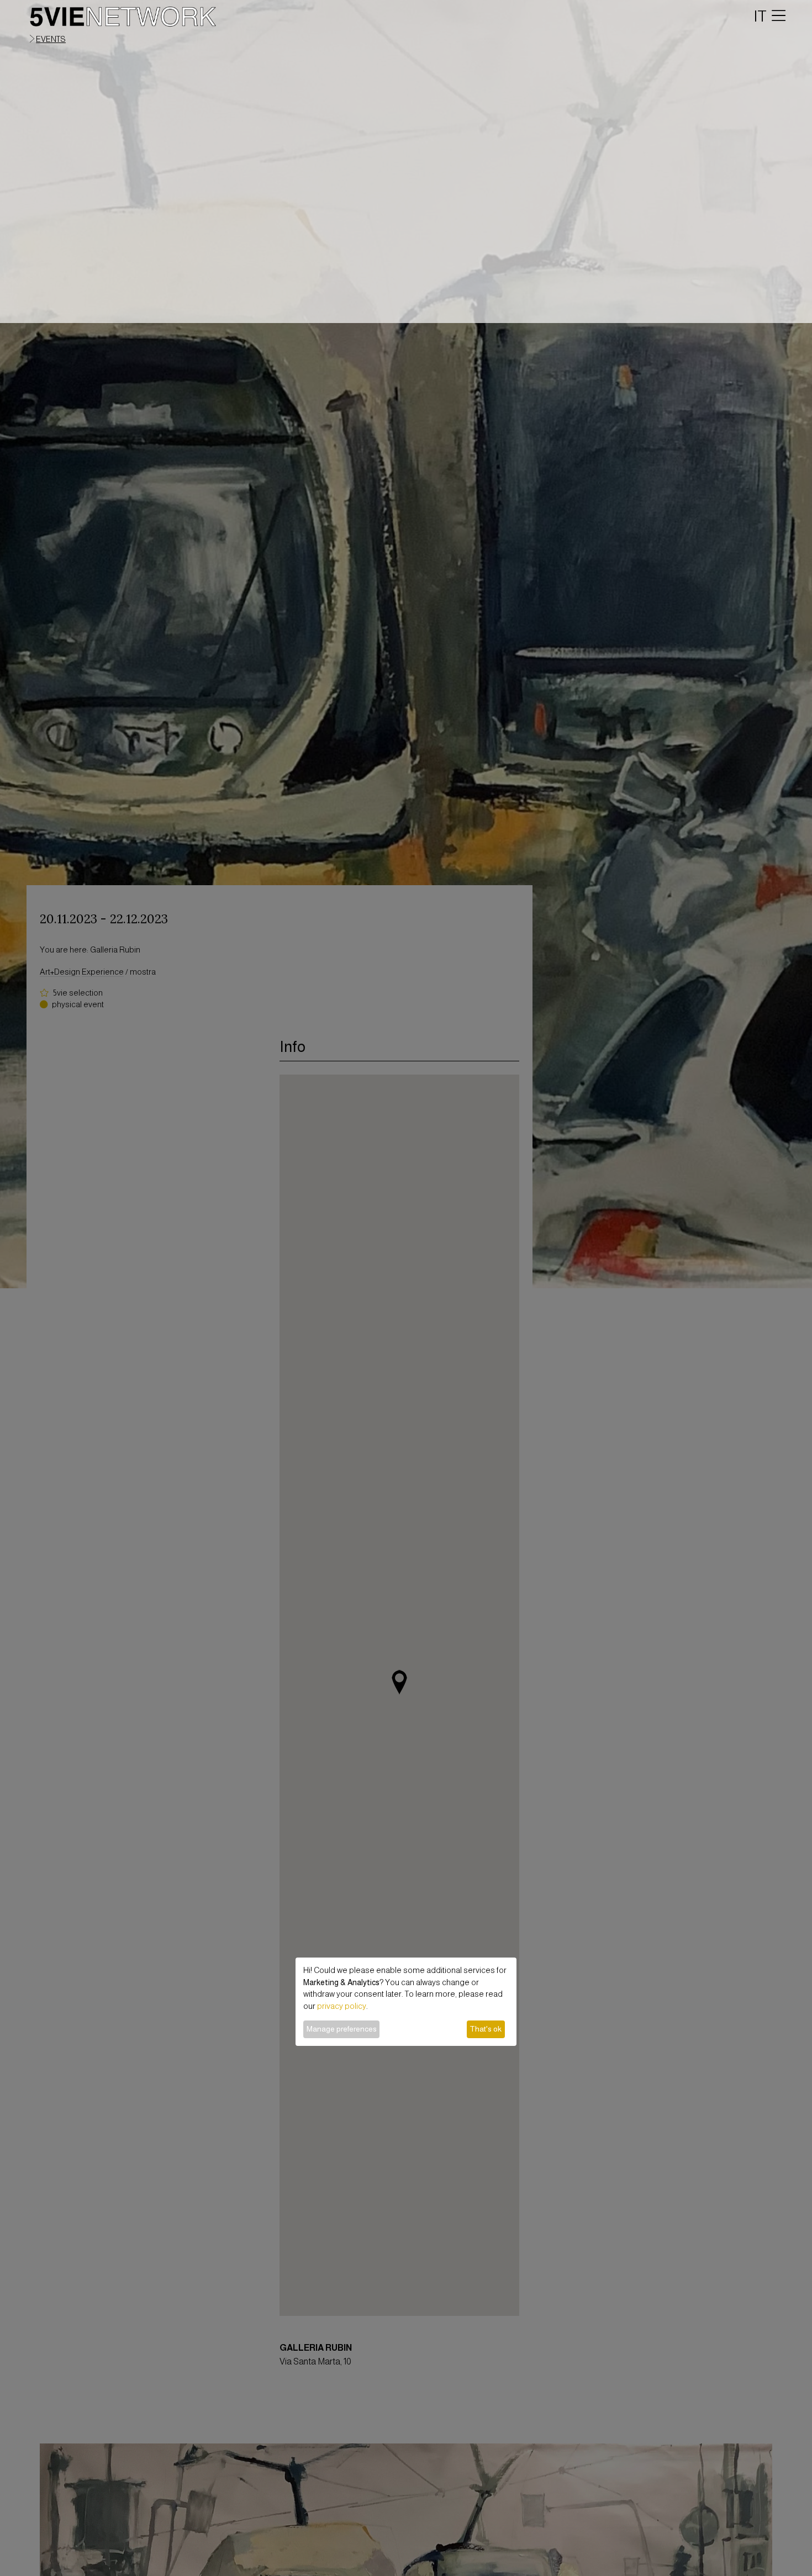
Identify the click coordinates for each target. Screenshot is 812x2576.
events (51, 39)
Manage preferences (342, 2029)
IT (760, 16)
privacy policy (342, 2006)
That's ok (486, 2029)
